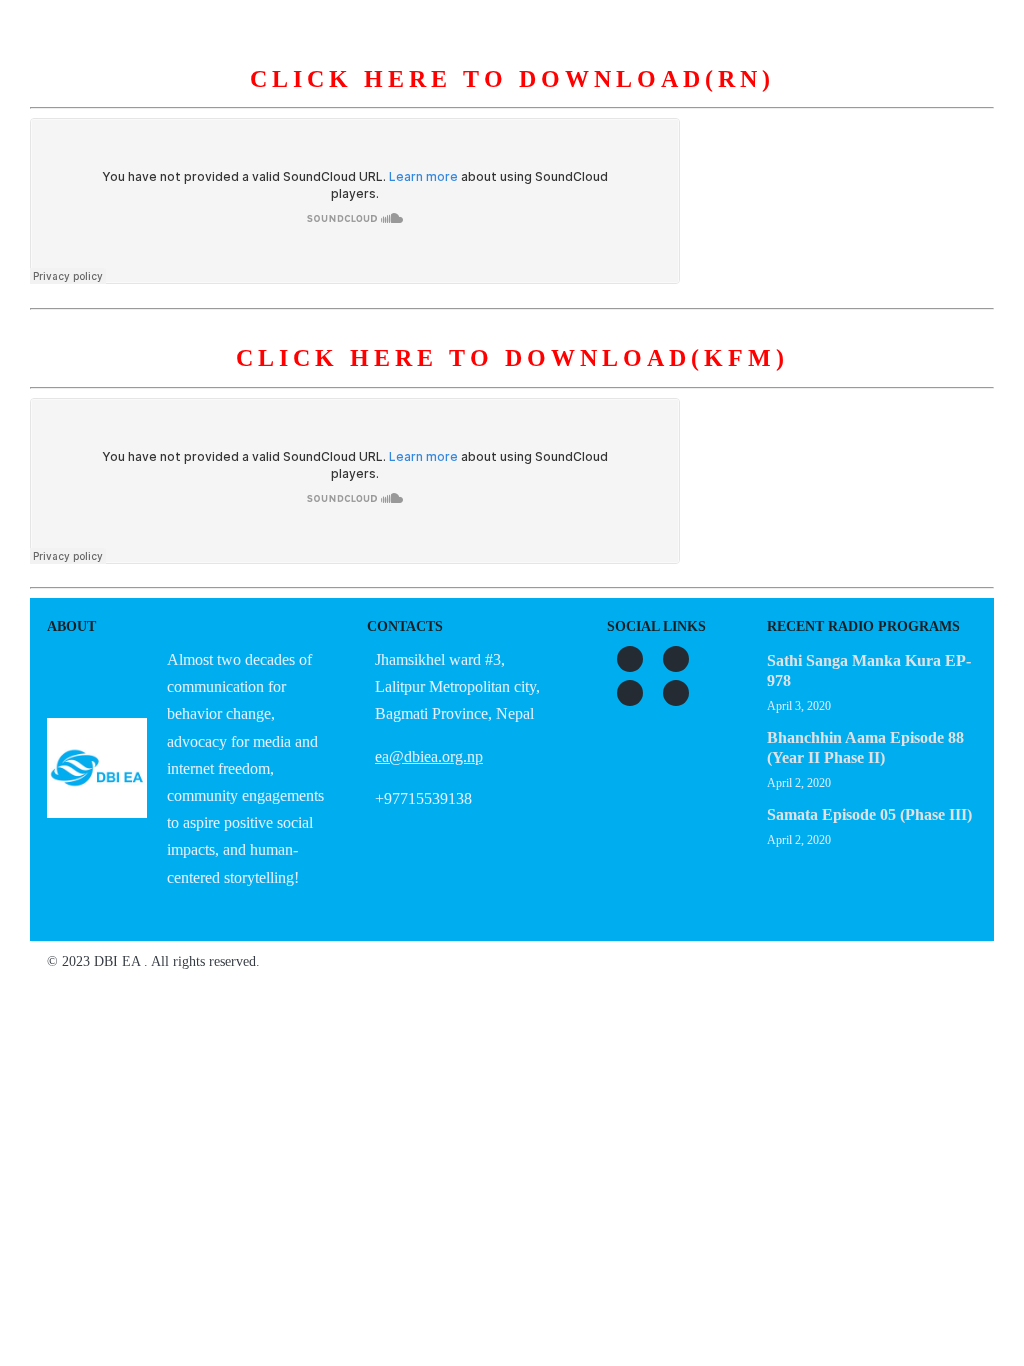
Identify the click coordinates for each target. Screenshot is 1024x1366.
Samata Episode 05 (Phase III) (869, 814)
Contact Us (854, 99)
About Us (262, 99)
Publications (632, 99)
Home (168, 99)
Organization (385, 99)
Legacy (746, 99)
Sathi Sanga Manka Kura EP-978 (869, 670)
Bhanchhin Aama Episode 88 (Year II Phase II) (865, 747)
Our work (510, 99)
